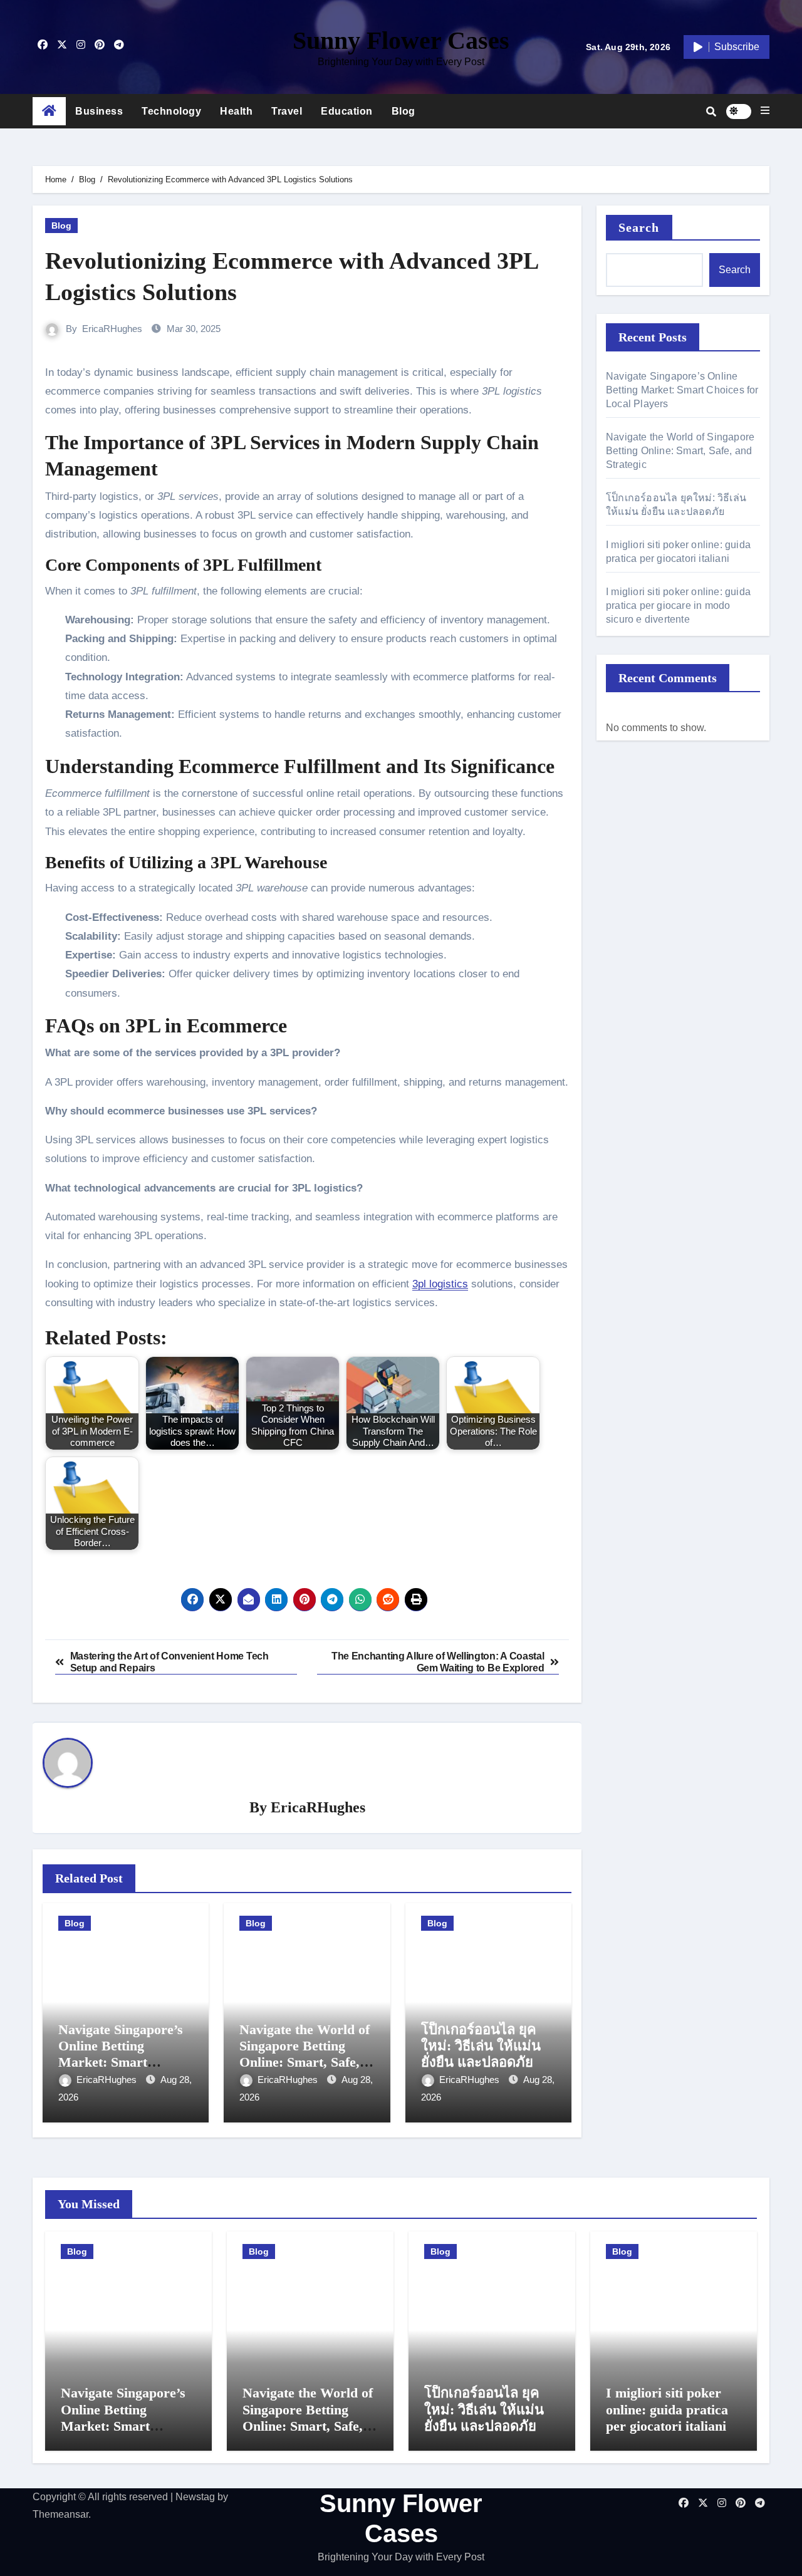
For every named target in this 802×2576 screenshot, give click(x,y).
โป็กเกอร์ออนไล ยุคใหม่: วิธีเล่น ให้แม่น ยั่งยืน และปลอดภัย (481, 2046)
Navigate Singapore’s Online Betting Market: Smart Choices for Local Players (121, 2063)
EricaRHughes (112, 329)
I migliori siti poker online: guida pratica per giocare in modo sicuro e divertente (678, 605)
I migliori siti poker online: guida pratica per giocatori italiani (667, 2409)
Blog (404, 111)
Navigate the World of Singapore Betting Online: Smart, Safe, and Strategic (305, 2054)
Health (236, 111)
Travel (287, 111)
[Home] (49, 112)
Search (639, 227)
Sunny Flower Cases (401, 40)
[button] (765, 111)
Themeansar (60, 2514)
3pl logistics (440, 1284)
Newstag (195, 2497)
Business (99, 111)
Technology (171, 111)
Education (347, 111)
